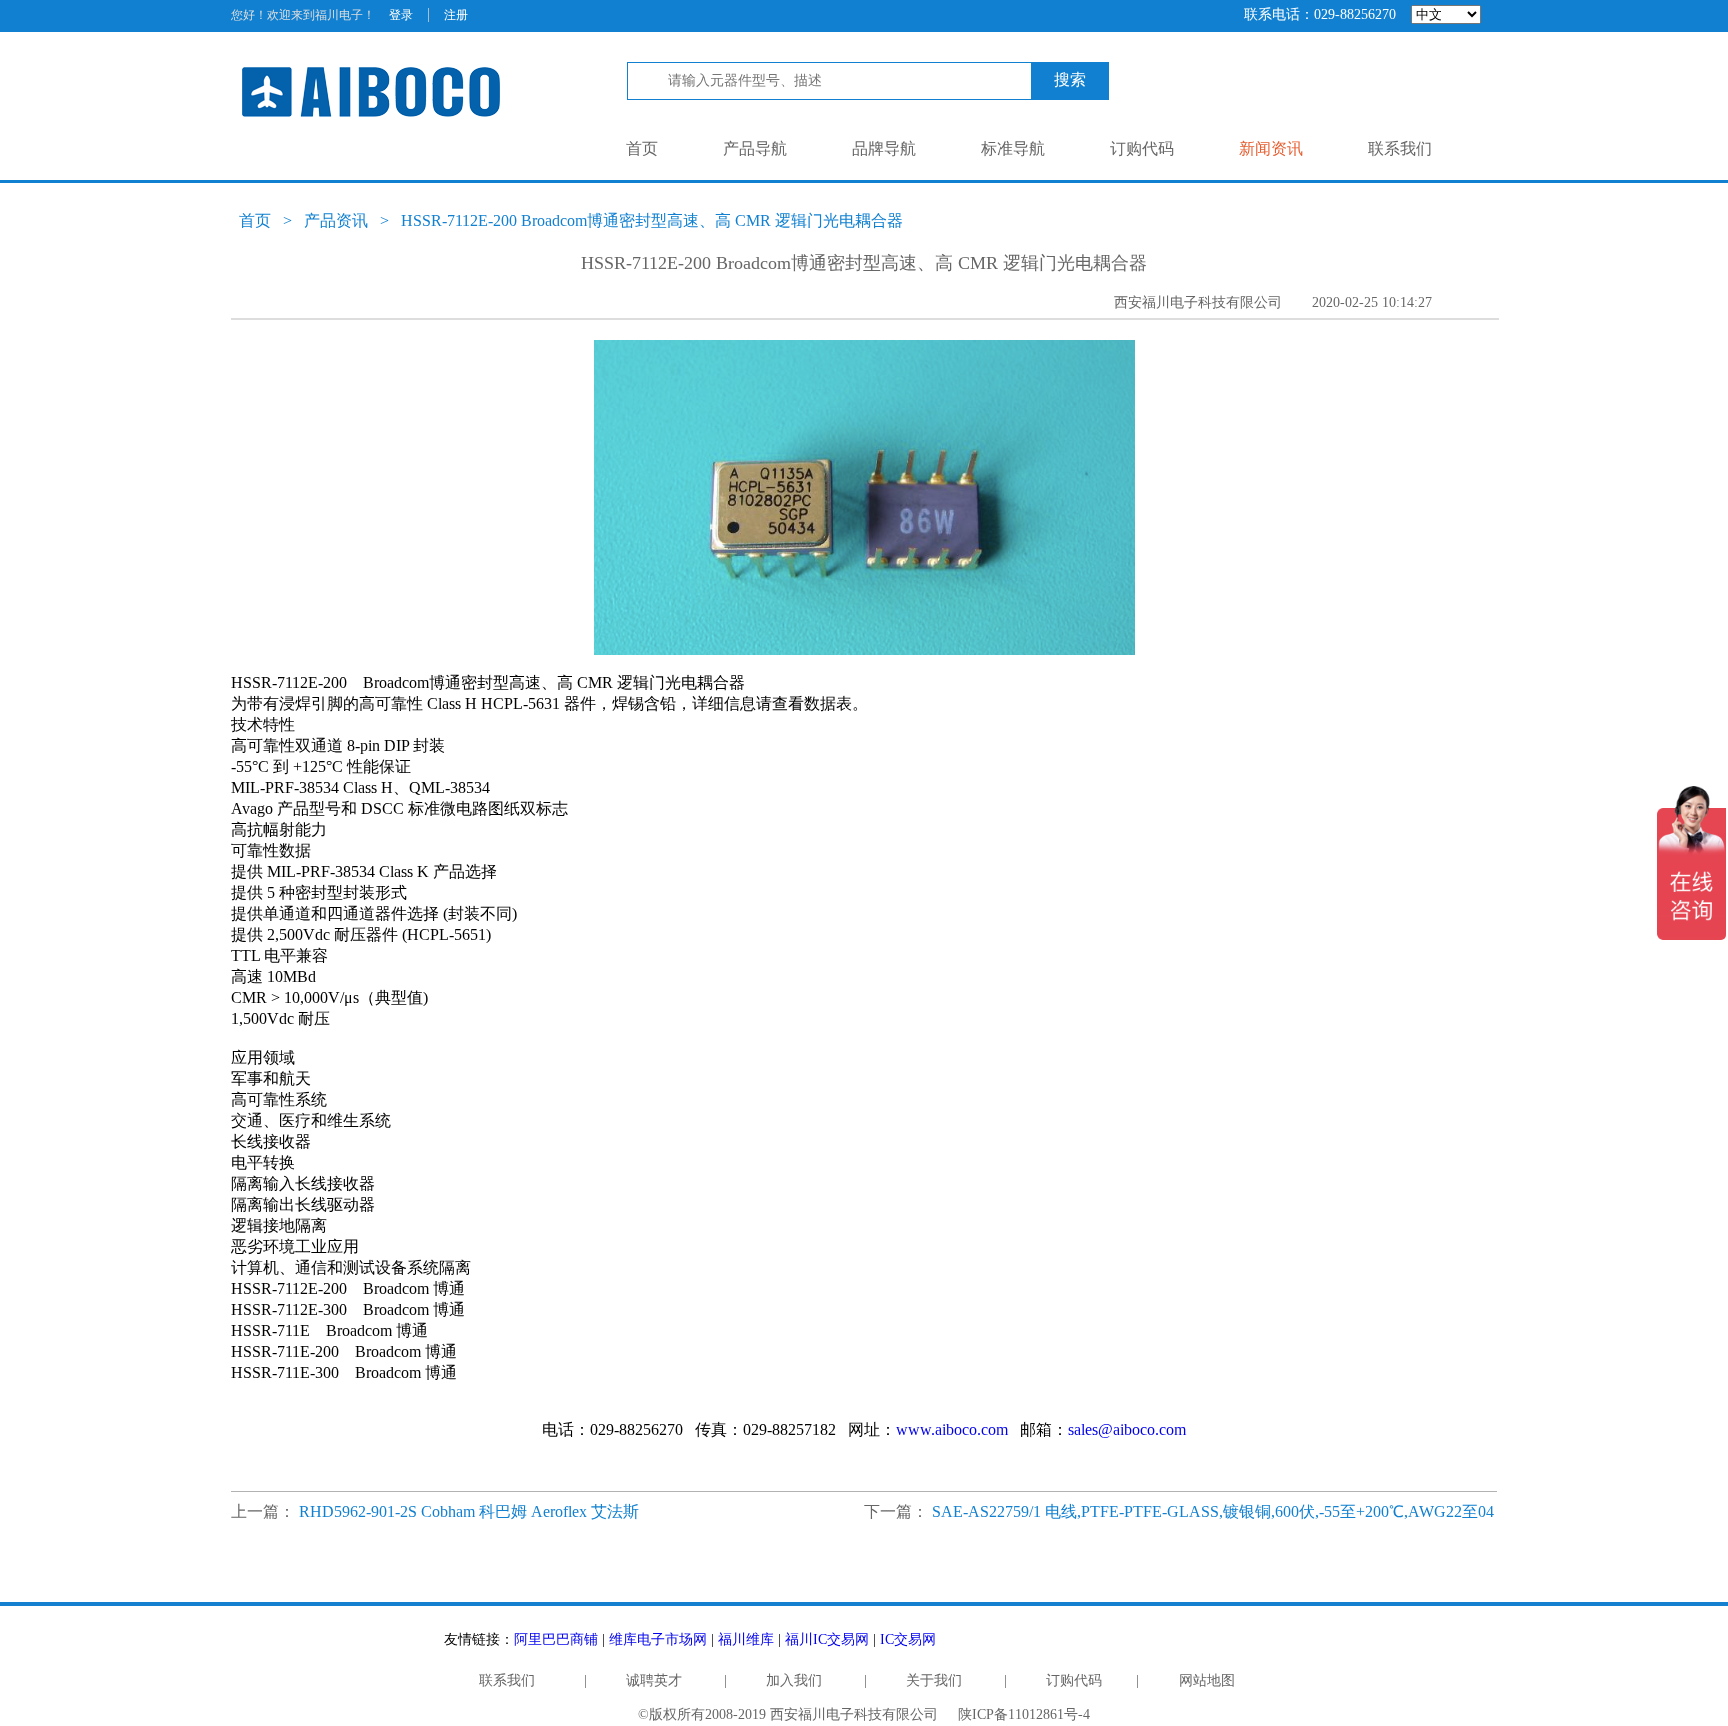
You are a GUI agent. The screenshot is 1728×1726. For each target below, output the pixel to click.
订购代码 (1142, 148)
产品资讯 (336, 220)
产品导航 (755, 148)
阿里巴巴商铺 (556, 1639)
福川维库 (746, 1639)
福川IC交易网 (827, 1639)
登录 (401, 15)
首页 (642, 148)
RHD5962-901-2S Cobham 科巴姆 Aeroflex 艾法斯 (469, 1511)
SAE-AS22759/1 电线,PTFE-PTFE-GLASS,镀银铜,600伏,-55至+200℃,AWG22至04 (1213, 1511)
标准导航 (1013, 148)
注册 (456, 15)
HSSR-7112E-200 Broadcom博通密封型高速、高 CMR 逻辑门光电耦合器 (652, 220)
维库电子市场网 (658, 1639)
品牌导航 (884, 148)
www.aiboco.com (952, 1429)
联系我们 (1400, 148)
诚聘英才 (654, 1680)
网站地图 (1207, 1680)
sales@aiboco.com (1127, 1429)
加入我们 (794, 1680)
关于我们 (934, 1680)
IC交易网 (908, 1639)
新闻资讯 (1271, 148)
